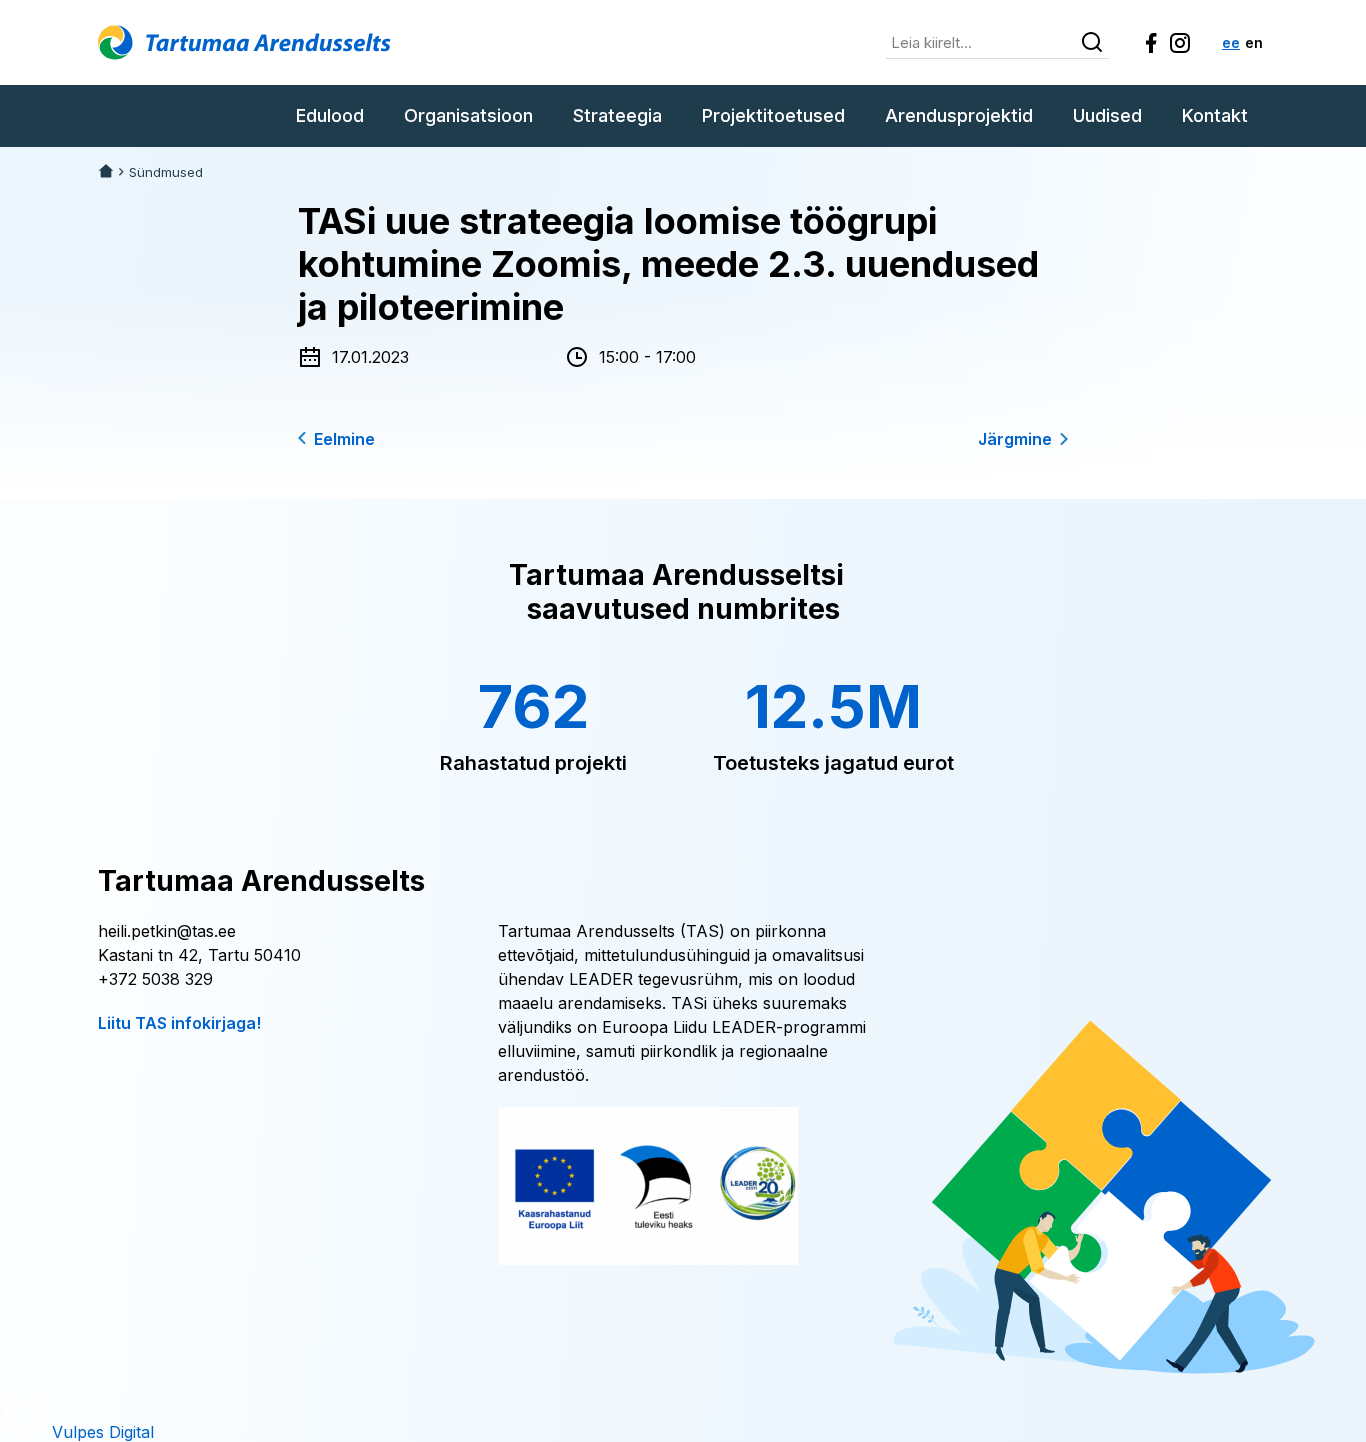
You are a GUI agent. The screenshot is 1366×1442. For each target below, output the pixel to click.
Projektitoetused (773, 115)
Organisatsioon (468, 115)
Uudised (1107, 115)
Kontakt (1215, 115)
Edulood (330, 115)
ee (1231, 42)
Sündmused (166, 172)
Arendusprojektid (959, 115)
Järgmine (1015, 439)
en (1254, 42)
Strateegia (617, 115)
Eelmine (344, 439)
